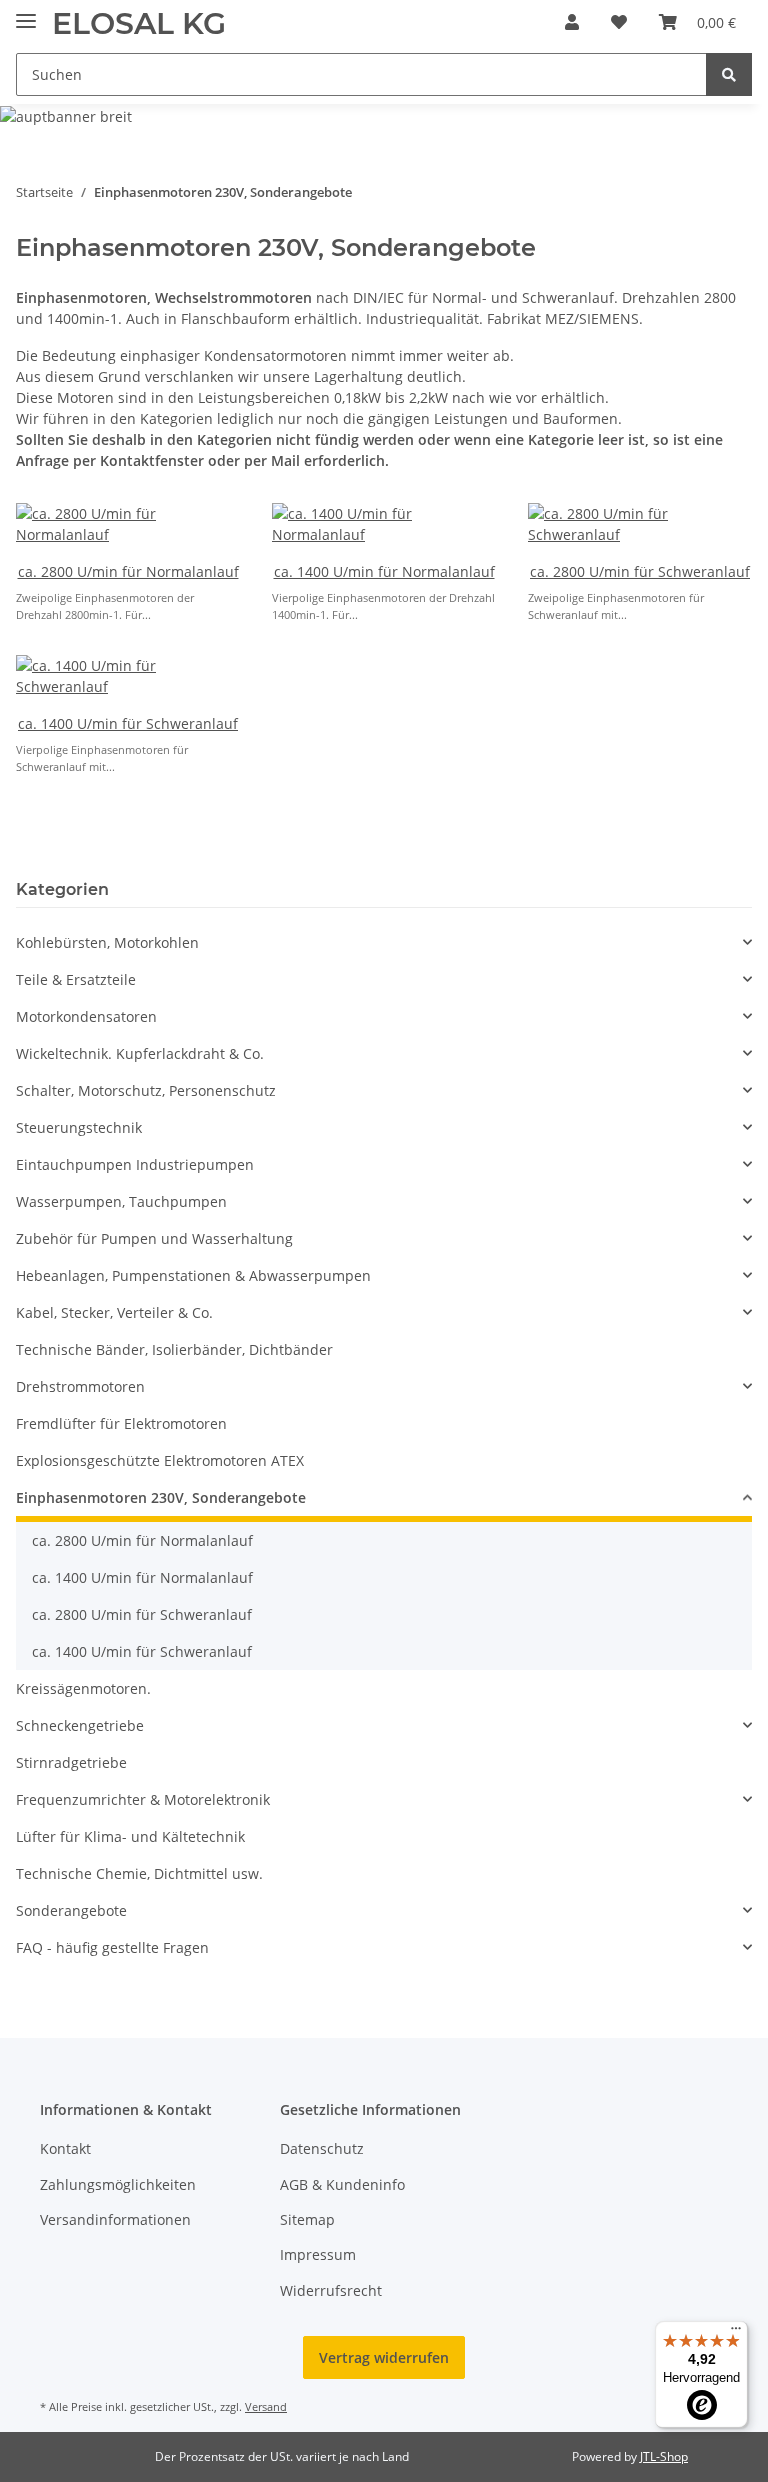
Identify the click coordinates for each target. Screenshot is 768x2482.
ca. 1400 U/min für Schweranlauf (128, 723)
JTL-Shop (664, 2456)
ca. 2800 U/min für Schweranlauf (640, 571)
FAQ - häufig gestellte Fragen (112, 1947)
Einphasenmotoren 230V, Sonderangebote (161, 1497)
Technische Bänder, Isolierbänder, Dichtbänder (174, 1349)
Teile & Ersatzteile (76, 979)
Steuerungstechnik (79, 1127)
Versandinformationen (115, 2219)
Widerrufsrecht (331, 2290)
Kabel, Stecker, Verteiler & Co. (114, 1312)
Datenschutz (322, 2148)
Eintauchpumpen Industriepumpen (135, 1164)
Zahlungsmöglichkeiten (118, 2184)
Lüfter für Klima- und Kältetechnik (130, 1836)
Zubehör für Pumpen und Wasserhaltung (154, 1238)
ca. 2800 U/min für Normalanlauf (128, 571)
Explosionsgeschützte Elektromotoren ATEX (160, 1460)
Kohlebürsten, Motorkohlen (107, 942)
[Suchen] (729, 74)
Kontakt (65, 2148)
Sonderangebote (71, 1910)
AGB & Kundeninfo (342, 2184)
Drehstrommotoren (80, 1386)
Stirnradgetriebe (71, 1762)
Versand (266, 2406)
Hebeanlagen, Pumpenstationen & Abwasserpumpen (193, 1275)
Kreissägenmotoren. (83, 1688)
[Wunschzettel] (619, 22)
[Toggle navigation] (26, 12)
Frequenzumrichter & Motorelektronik (143, 1799)
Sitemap (307, 2219)
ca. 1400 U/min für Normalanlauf (384, 571)
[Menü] (736, 2333)
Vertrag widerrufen (384, 2357)
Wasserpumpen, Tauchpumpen (121, 1201)
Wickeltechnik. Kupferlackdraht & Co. (140, 1053)
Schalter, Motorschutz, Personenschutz (146, 1090)
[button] (572, 22)
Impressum (318, 2254)
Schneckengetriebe (80, 1725)
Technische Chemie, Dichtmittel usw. (139, 1873)
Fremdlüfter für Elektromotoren (121, 1423)
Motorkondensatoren (86, 1016)
